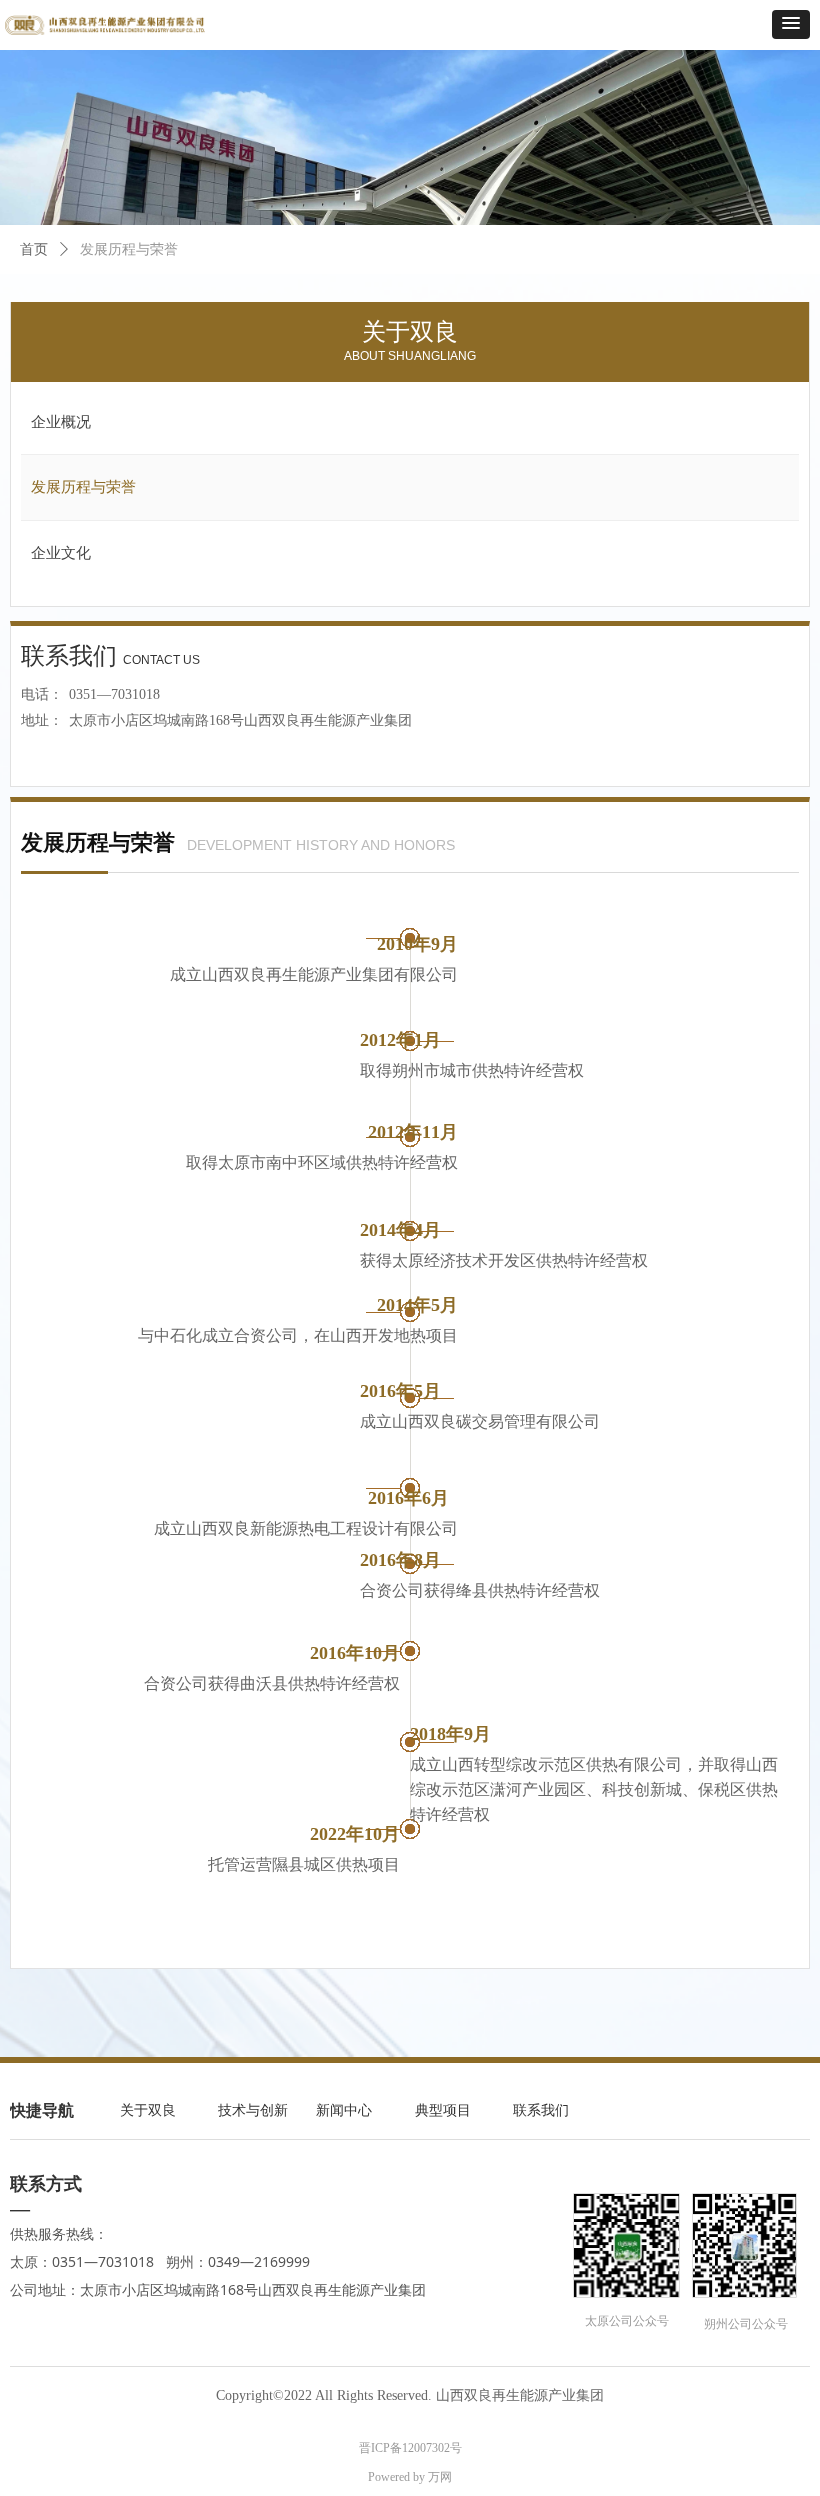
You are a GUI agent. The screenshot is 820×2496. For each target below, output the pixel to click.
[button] (791, 24)
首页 (34, 249)
